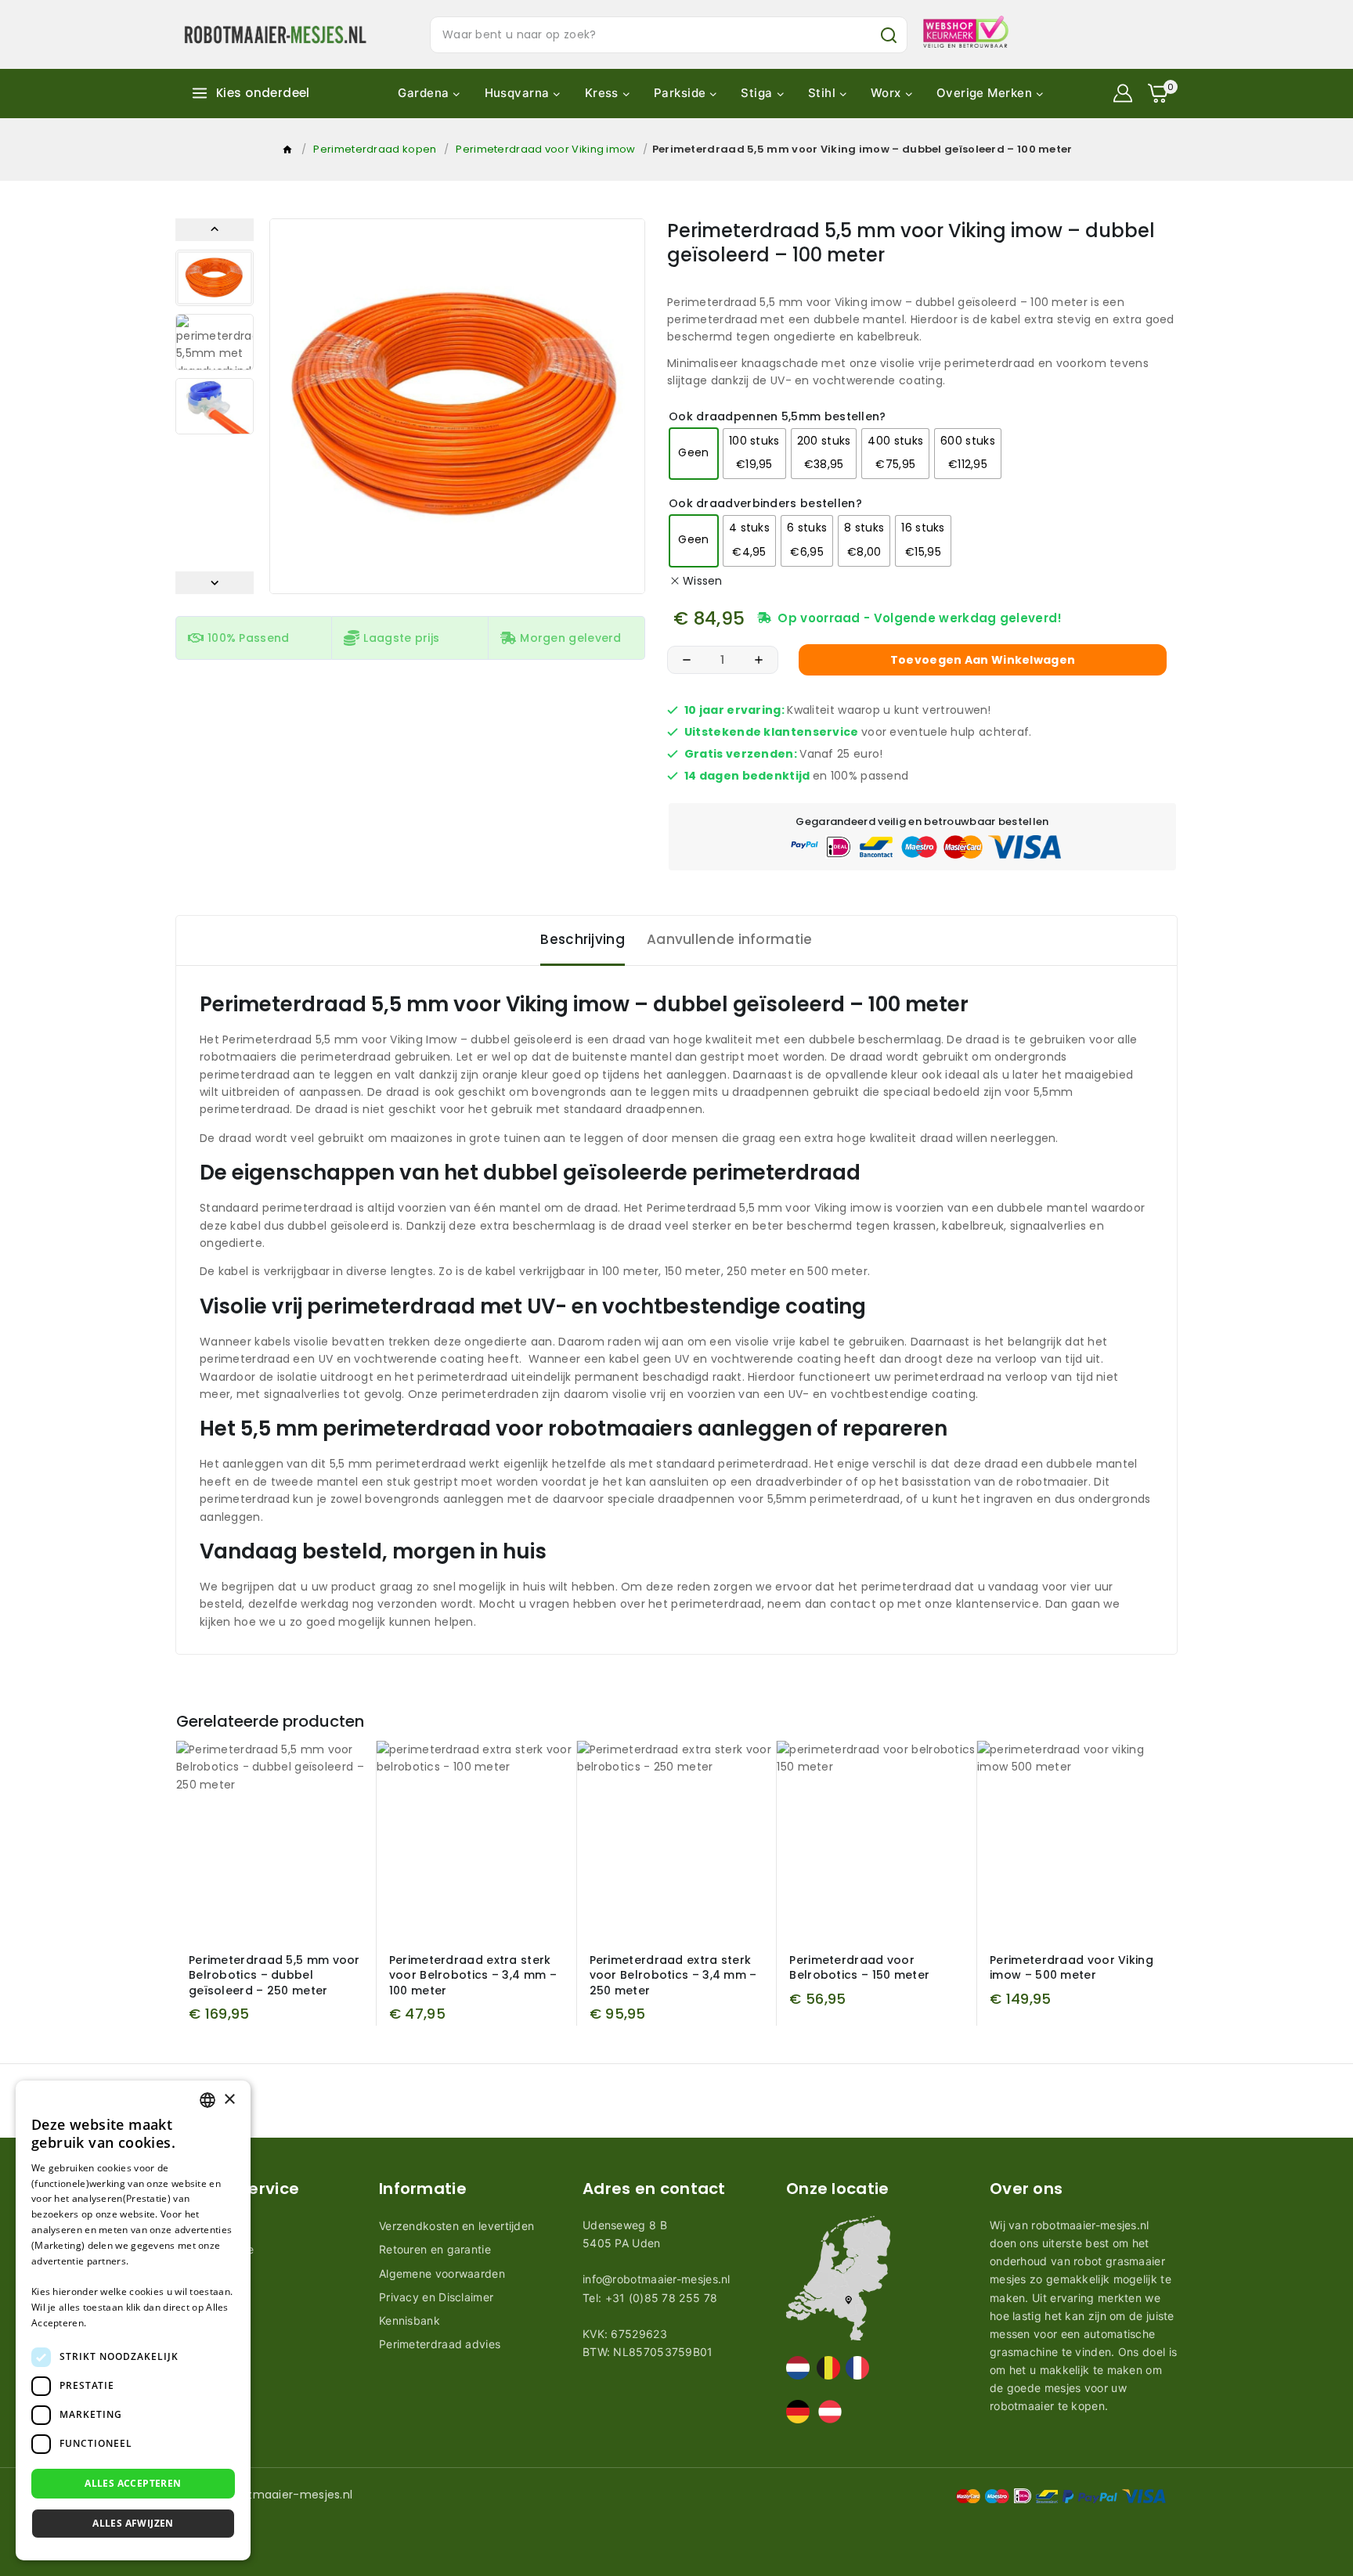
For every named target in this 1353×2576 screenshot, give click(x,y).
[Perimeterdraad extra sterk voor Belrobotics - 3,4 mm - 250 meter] (677, 1841)
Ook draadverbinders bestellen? (765, 504)
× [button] (229, 2100)
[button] (215, 278)
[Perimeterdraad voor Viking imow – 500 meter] (1077, 1841)
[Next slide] (215, 583)
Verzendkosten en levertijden (456, 2226)
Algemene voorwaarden (442, 2273)
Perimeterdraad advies (440, 2344)
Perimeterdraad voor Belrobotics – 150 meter (859, 1968)
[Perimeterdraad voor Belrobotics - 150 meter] (877, 1841)
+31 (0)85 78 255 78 (662, 2298)
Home (289, 153)
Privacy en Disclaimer (436, 2297)
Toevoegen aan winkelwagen (983, 660)
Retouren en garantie (435, 2249)
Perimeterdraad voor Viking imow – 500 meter (1072, 1968)
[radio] (694, 454)
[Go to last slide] (215, 230)
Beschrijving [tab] (583, 939)
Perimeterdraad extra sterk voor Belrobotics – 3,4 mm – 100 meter (473, 1975)
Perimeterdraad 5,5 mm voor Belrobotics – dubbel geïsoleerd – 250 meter (274, 1975)
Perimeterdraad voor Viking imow (545, 149)
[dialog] (133, 2320)
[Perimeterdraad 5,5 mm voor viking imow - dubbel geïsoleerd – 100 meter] (457, 406)
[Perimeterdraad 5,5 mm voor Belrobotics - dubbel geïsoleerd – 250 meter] (276, 1841)
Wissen (703, 581)
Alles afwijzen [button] (133, 2523)
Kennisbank (410, 2320)
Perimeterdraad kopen (375, 149)
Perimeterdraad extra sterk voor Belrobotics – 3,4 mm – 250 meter (673, 1975)
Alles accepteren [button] (133, 2483)
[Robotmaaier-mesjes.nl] (275, 34)
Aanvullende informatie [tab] (730, 939)
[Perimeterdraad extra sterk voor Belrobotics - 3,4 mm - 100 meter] (476, 1841)
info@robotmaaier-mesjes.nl (657, 2279)
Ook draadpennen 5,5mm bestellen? (778, 417)
